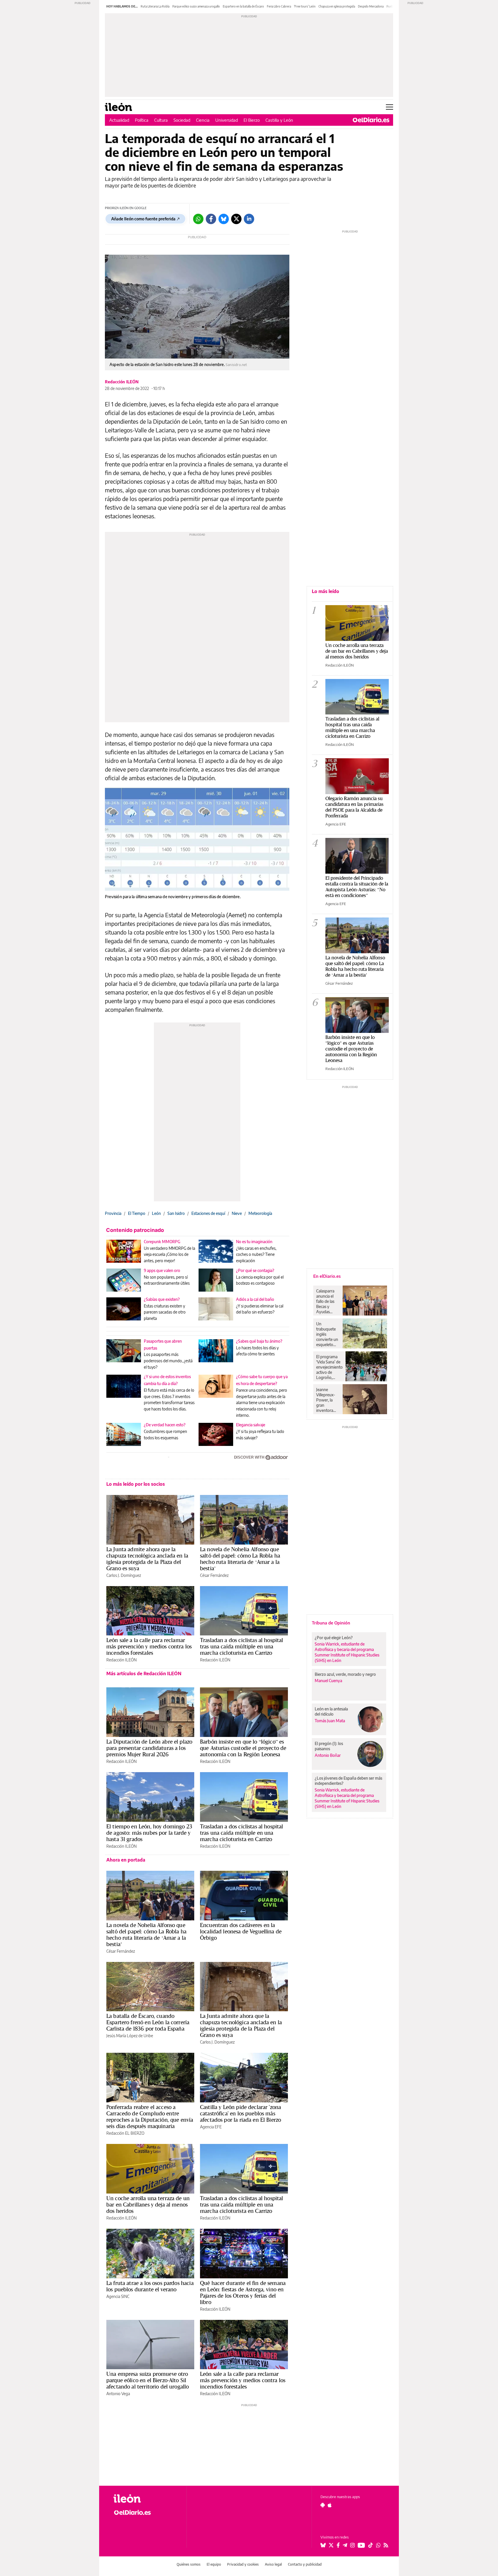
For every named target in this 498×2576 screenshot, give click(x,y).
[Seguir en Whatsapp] (378, 2545)
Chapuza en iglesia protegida (337, 6)
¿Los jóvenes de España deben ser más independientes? (348, 1781)
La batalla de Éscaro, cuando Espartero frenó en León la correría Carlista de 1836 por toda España (148, 2022)
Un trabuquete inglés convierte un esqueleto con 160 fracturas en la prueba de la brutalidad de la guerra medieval (327, 1334)
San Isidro (176, 1213)
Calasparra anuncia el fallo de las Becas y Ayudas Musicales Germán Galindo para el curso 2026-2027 (327, 1301)
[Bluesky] (224, 219)
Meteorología (260, 1213)
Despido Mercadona (371, 6)
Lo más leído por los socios (136, 1484)
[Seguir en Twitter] (331, 2545)
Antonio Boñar (328, 1755)
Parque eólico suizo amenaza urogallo (196, 6)
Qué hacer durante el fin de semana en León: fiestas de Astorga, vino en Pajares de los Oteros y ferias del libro (243, 2292)
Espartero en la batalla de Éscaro (243, 6)
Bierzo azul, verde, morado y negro (345, 1674)
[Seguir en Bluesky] (323, 2545)
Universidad (227, 120)
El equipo (214, 2564)
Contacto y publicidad (305, 2564)
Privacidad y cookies (243, 2564)
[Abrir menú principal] (389, 107)
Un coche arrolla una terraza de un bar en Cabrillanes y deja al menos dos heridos (148, 2204)
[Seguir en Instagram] (352, 2545)
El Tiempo (137, 1213)
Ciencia (203, 120)
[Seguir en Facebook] (338, 2545)
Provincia (113, 1213)
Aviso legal (273, 2564)
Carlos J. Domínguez (124, 1575)
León (156, 1213)
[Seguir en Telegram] (345, 2545)
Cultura (161, 120)
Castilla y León (279, 120)
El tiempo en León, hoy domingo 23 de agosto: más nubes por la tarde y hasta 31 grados (149, 1833)
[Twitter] (236, 219)
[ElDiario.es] (371, 120)
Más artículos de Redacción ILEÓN (144, 1673)
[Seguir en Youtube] (361, 2545)
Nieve (237, 1213)
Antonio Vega (118, 2394)
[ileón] (145, 2499)
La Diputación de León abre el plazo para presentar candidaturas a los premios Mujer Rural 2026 (149, 1748)
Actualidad (119, 120)
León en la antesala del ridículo (331, 1711)
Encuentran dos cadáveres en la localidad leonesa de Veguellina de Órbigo (241, 1931)
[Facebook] (211, 219)
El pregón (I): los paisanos (329, 1746)
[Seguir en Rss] (386, 2545)
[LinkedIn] (249, 219)
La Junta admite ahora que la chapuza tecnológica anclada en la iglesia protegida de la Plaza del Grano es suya (147, 1559)
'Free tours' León (305, 6)
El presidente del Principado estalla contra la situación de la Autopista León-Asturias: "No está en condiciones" (357, 887)
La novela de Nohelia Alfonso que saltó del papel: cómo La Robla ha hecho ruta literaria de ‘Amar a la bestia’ (240, 1559)
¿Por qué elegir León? (334, 1638)
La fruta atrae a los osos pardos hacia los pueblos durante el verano (150, 2286)
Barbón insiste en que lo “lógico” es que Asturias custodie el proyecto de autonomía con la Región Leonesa (243, 1748)
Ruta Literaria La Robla (155, 6)
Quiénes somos (189, 2564)
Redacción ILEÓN (122, 382)
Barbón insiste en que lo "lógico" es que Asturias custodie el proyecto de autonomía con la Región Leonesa (351, 1049)
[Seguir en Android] (323, 2505)
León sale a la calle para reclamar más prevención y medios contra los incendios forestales (149, 1646)
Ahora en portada (126, 1860)
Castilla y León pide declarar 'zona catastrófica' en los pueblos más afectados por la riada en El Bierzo (240, 2113)
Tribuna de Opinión (331, 1623)
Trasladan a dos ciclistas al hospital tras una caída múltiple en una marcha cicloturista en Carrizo (242, 1646)
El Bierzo (252, 120)
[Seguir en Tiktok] (371, 2545)
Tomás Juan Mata (330, 1721)
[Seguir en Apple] (330, 2505)
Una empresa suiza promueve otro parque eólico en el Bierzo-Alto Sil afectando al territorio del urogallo (148, 2380)
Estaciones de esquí (208, 1213)
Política (142, 120)
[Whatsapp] (198, 219)
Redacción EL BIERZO (125, 2133)
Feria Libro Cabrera (279, 6)
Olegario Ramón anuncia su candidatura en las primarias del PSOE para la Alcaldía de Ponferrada (354, 807)
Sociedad (182, 120)
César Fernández (214, 1575)
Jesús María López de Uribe (130, 2036)
